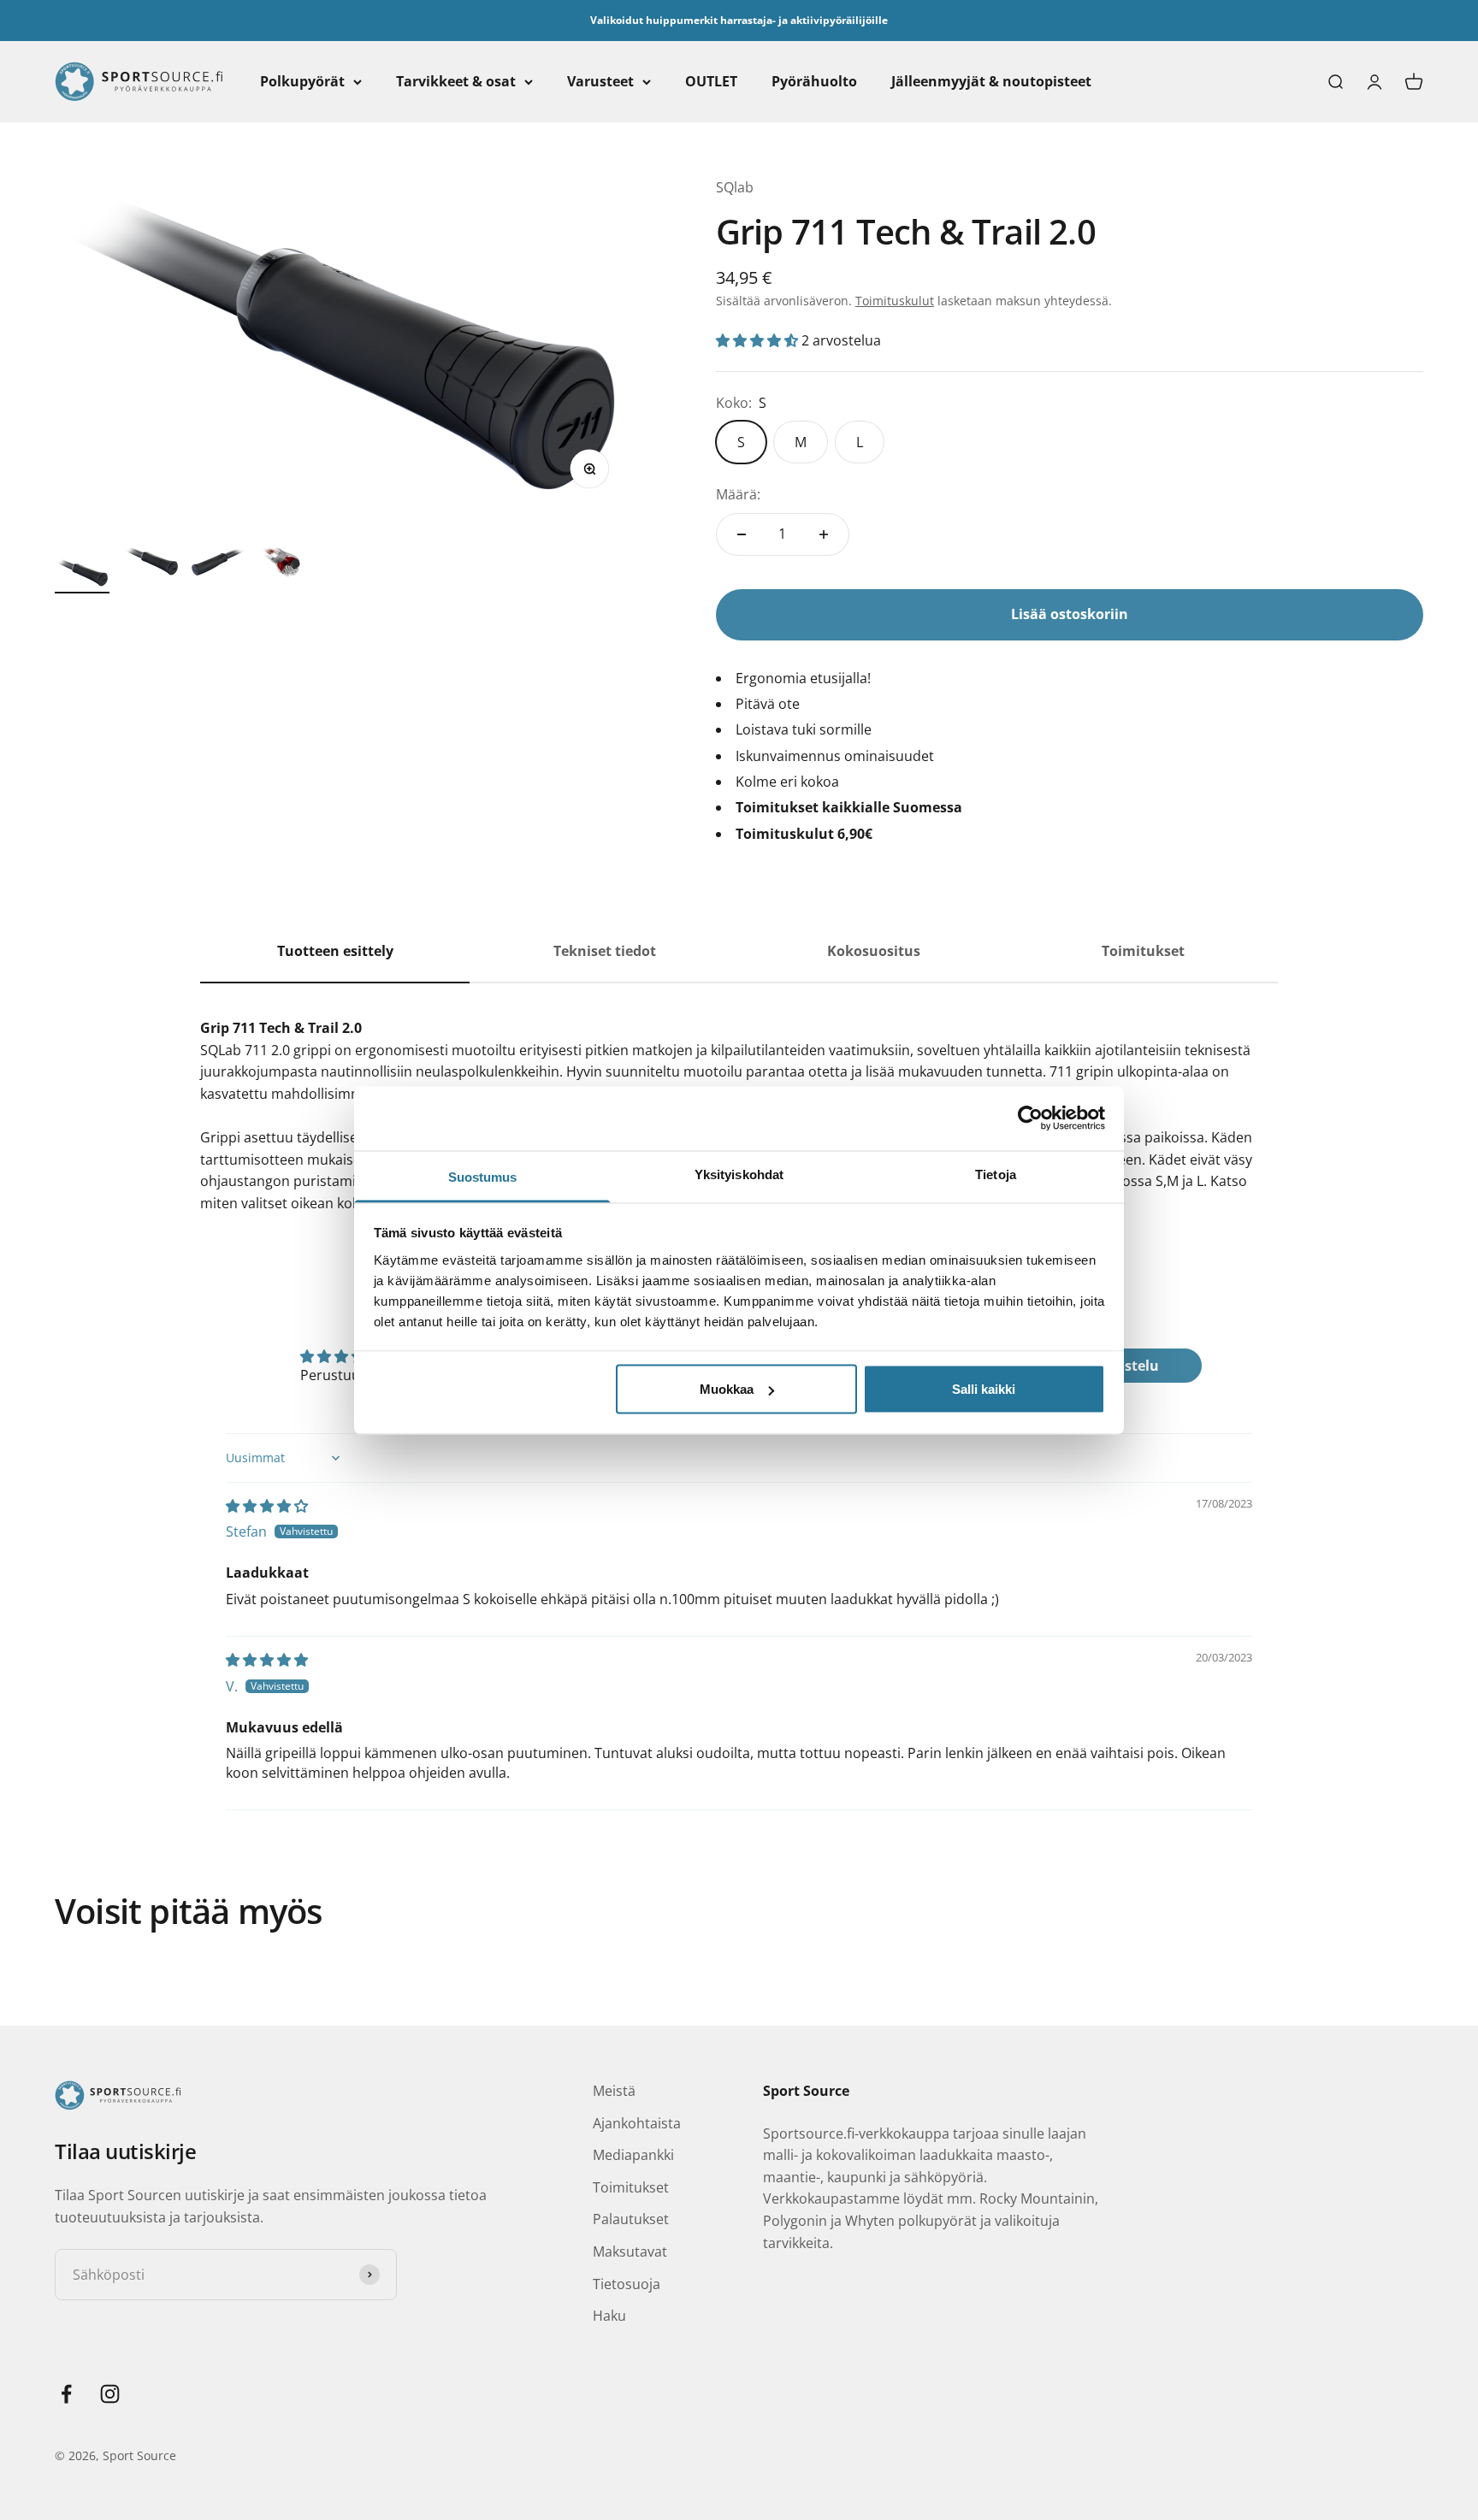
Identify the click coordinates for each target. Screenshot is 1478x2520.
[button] (759, 340)
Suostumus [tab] (483, 1176)
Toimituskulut (895, 301)
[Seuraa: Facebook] (66, 2394)
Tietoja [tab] (996, 1174)
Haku (609, 2316)
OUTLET (711, 81)
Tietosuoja (627, 2284)
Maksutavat (630, 2251)
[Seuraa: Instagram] (110, 2394)
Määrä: (738, 494)
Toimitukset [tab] (1143, 951)
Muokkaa (727, 1389)
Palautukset (631, 2219)
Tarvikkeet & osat (456, 81)
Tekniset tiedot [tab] (605, 951)
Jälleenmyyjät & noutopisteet (991, 81)
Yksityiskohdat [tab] (739, 1174)
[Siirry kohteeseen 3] (219, 564)
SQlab (735, 187)
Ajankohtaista (637, 2123)
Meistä (614, 2091)
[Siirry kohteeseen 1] (82, 575)
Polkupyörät (302, 81)
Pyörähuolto (814, 81)
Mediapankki (633, 2155)
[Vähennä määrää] (742, 534)
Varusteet (600, 81)
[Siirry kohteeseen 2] (151, 564)
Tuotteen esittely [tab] (335, 951)
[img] (267, 1506)
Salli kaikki (984, 1389)
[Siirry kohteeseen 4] (287, 569)
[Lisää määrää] (824, 534)
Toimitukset (631, 2187)
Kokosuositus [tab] (874, 951)
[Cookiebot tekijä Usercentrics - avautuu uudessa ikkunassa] (1030, 1118)
